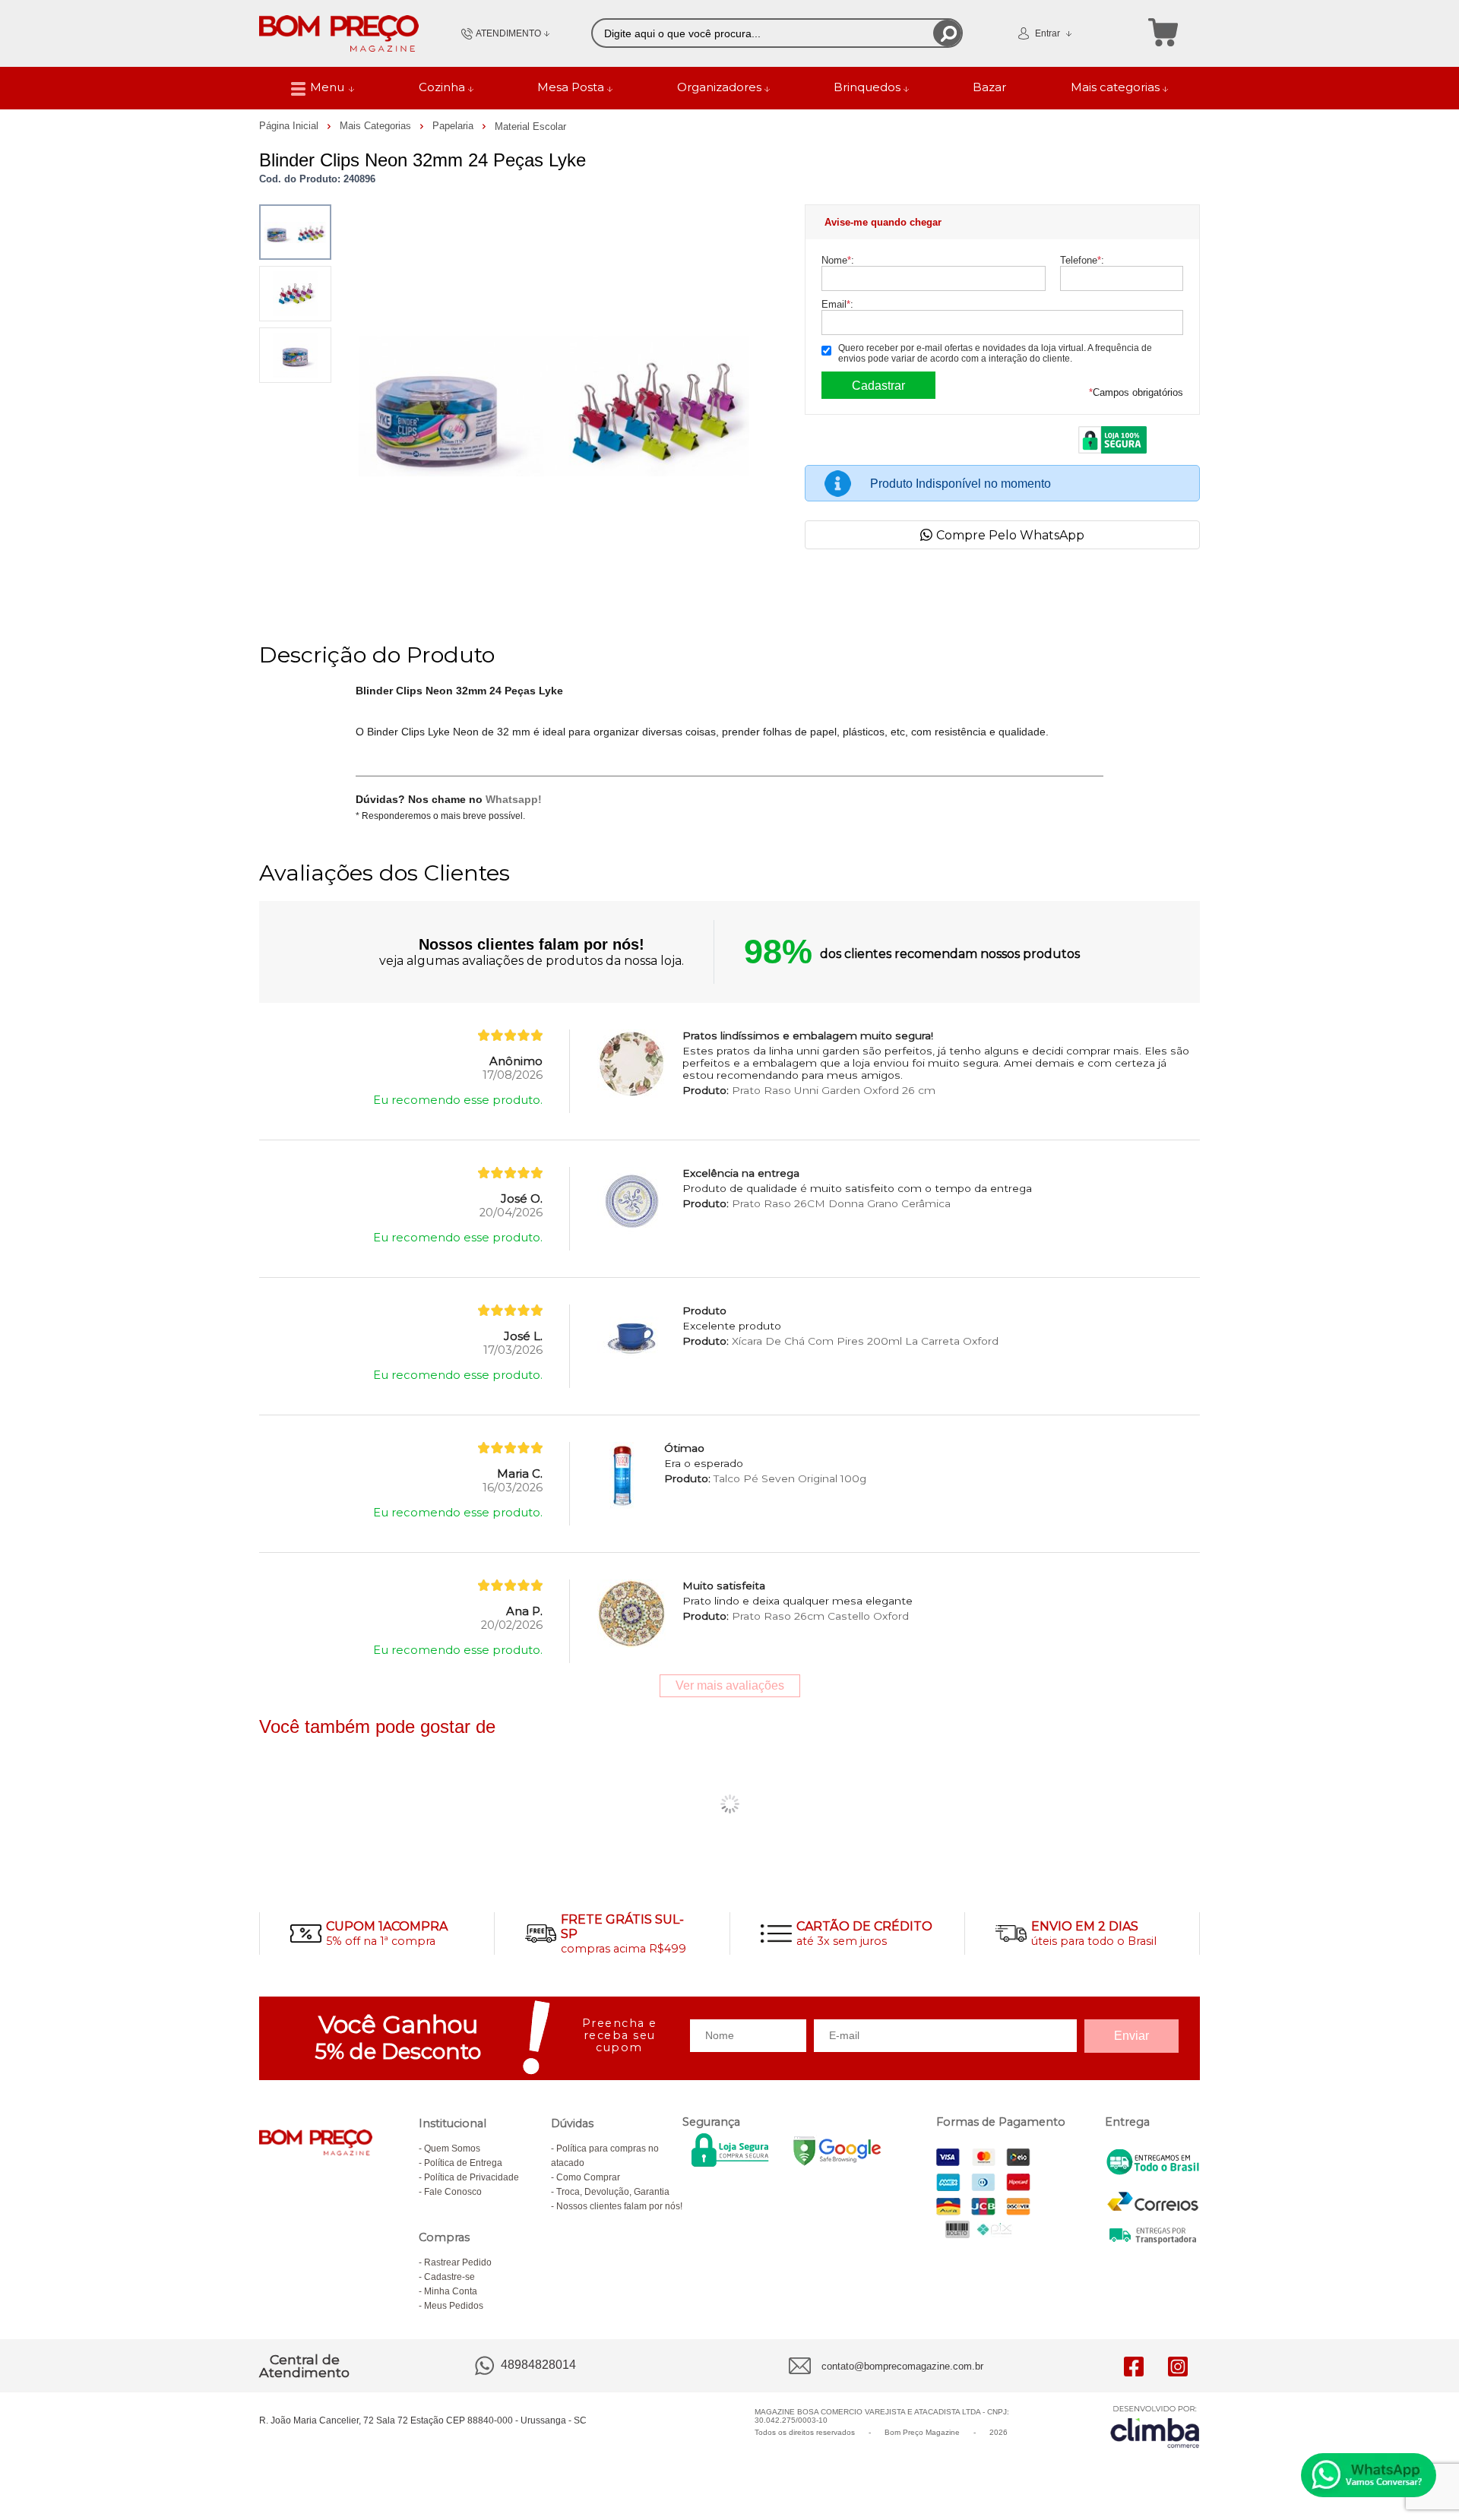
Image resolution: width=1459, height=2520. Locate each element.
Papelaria (454, 126)
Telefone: (1082, 260)
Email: (837, 304)
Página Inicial (290, 126)
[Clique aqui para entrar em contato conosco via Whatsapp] (1369, 2475)
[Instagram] (1178, 2366)
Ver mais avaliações (730, 1685)
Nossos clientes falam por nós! (619, 2206)
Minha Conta (451, 2291)
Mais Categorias (377, 126)
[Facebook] (1134, 2366)
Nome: (838, 260)
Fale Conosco (453, 2192)
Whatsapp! (514, 799)
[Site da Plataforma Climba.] (1155, 2426)
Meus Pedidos (454, 2306)
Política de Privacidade (472, 2177)
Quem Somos (452, 2148)
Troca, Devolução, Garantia (613, 2192)
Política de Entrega (463, 2163)
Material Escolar (530, 126)
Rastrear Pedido (458, 2262)
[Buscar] (947, 33)
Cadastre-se (449, 2277)
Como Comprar (588, 2177)
